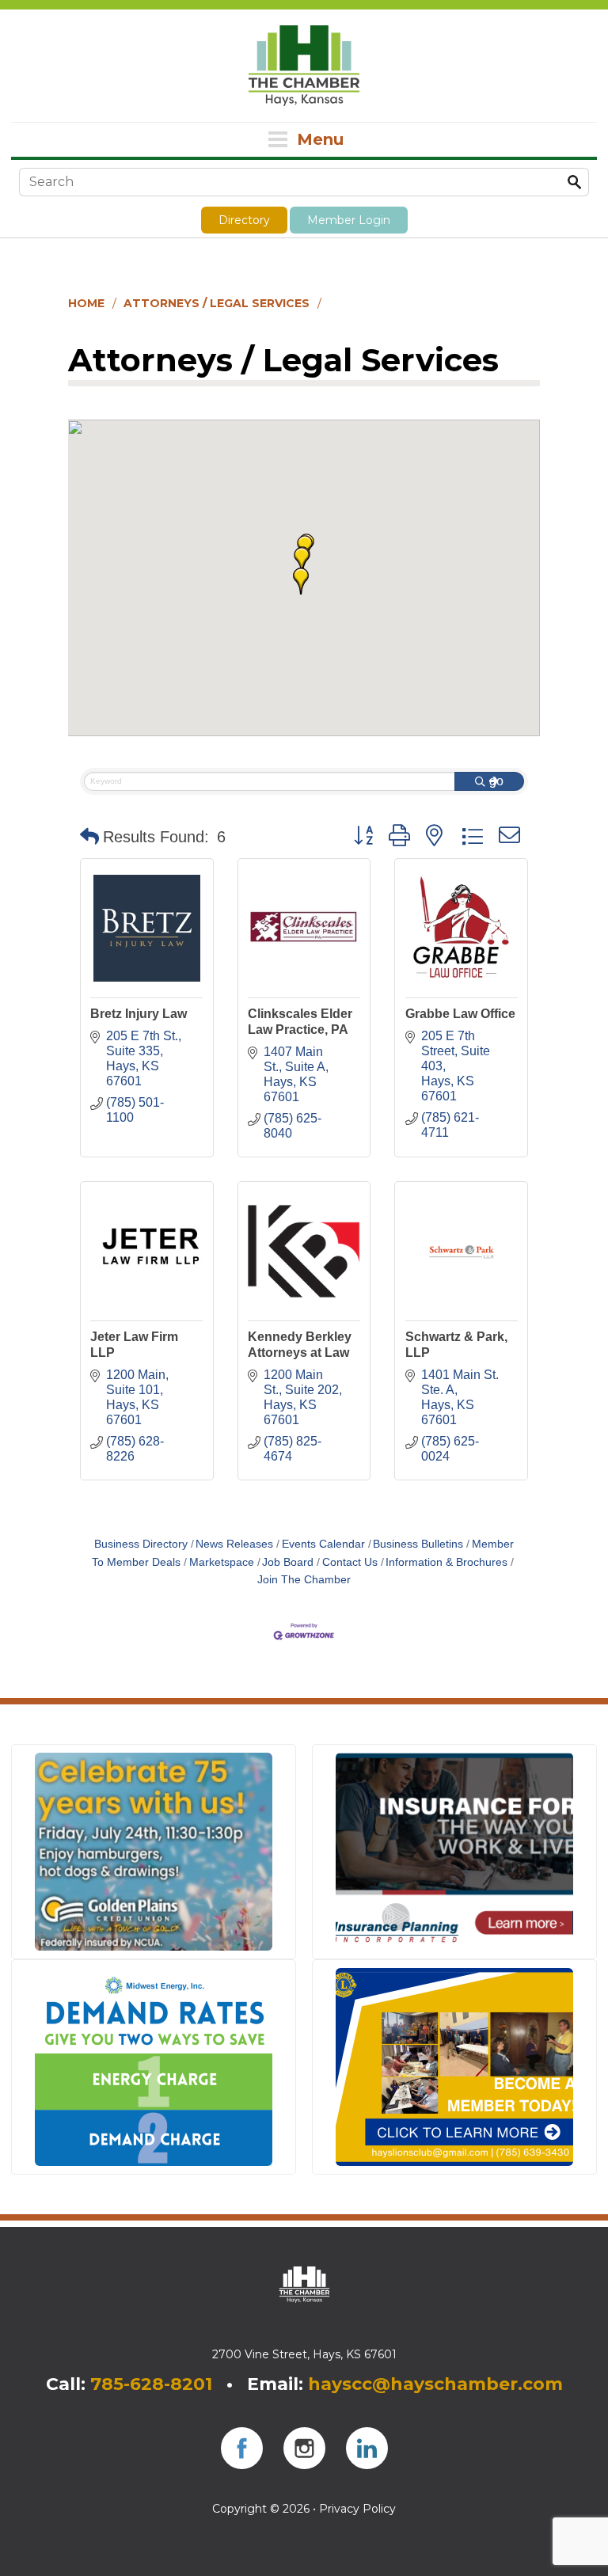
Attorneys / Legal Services (217, 303)
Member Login (349, 220)
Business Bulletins (418, 1544)
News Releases (234, 1544)
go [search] (496, 781)
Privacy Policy (357, 2509)
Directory (244, 220)
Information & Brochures (446, 1562)
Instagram (304, 2448)
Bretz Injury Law (139, 1014)
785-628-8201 (151, 2384)
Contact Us (350, 1562)
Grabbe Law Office (460, 1014)
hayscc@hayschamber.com (435, 2384)
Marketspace (222, 1562)
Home (86, 303)
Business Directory (141, 1544)
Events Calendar (323, 1544)
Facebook (242, 2448)
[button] (302, 560)
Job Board (288, 1562)
